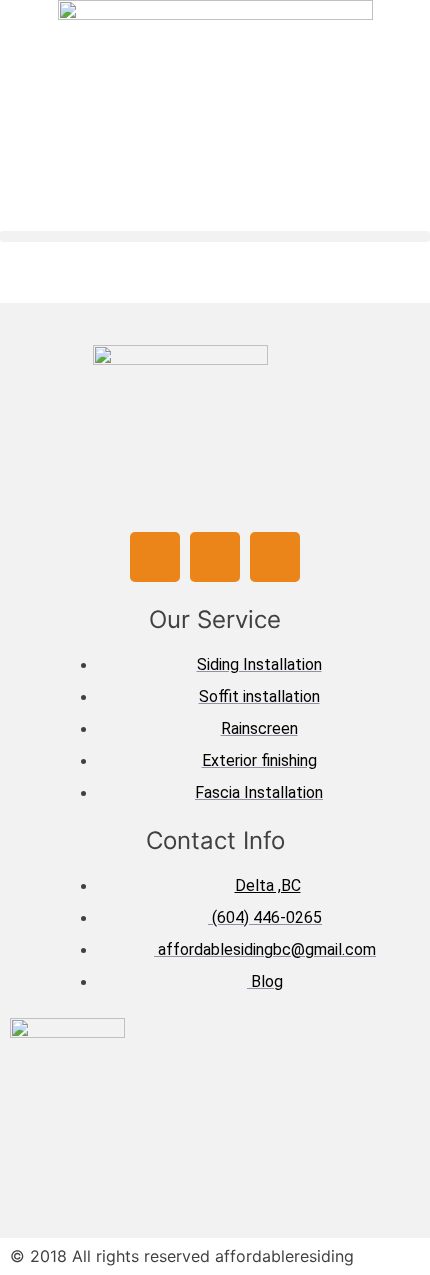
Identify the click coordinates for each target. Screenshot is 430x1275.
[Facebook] (155, 557)
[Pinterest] (275, 557)
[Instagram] (215, 557)
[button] (215, 236)
